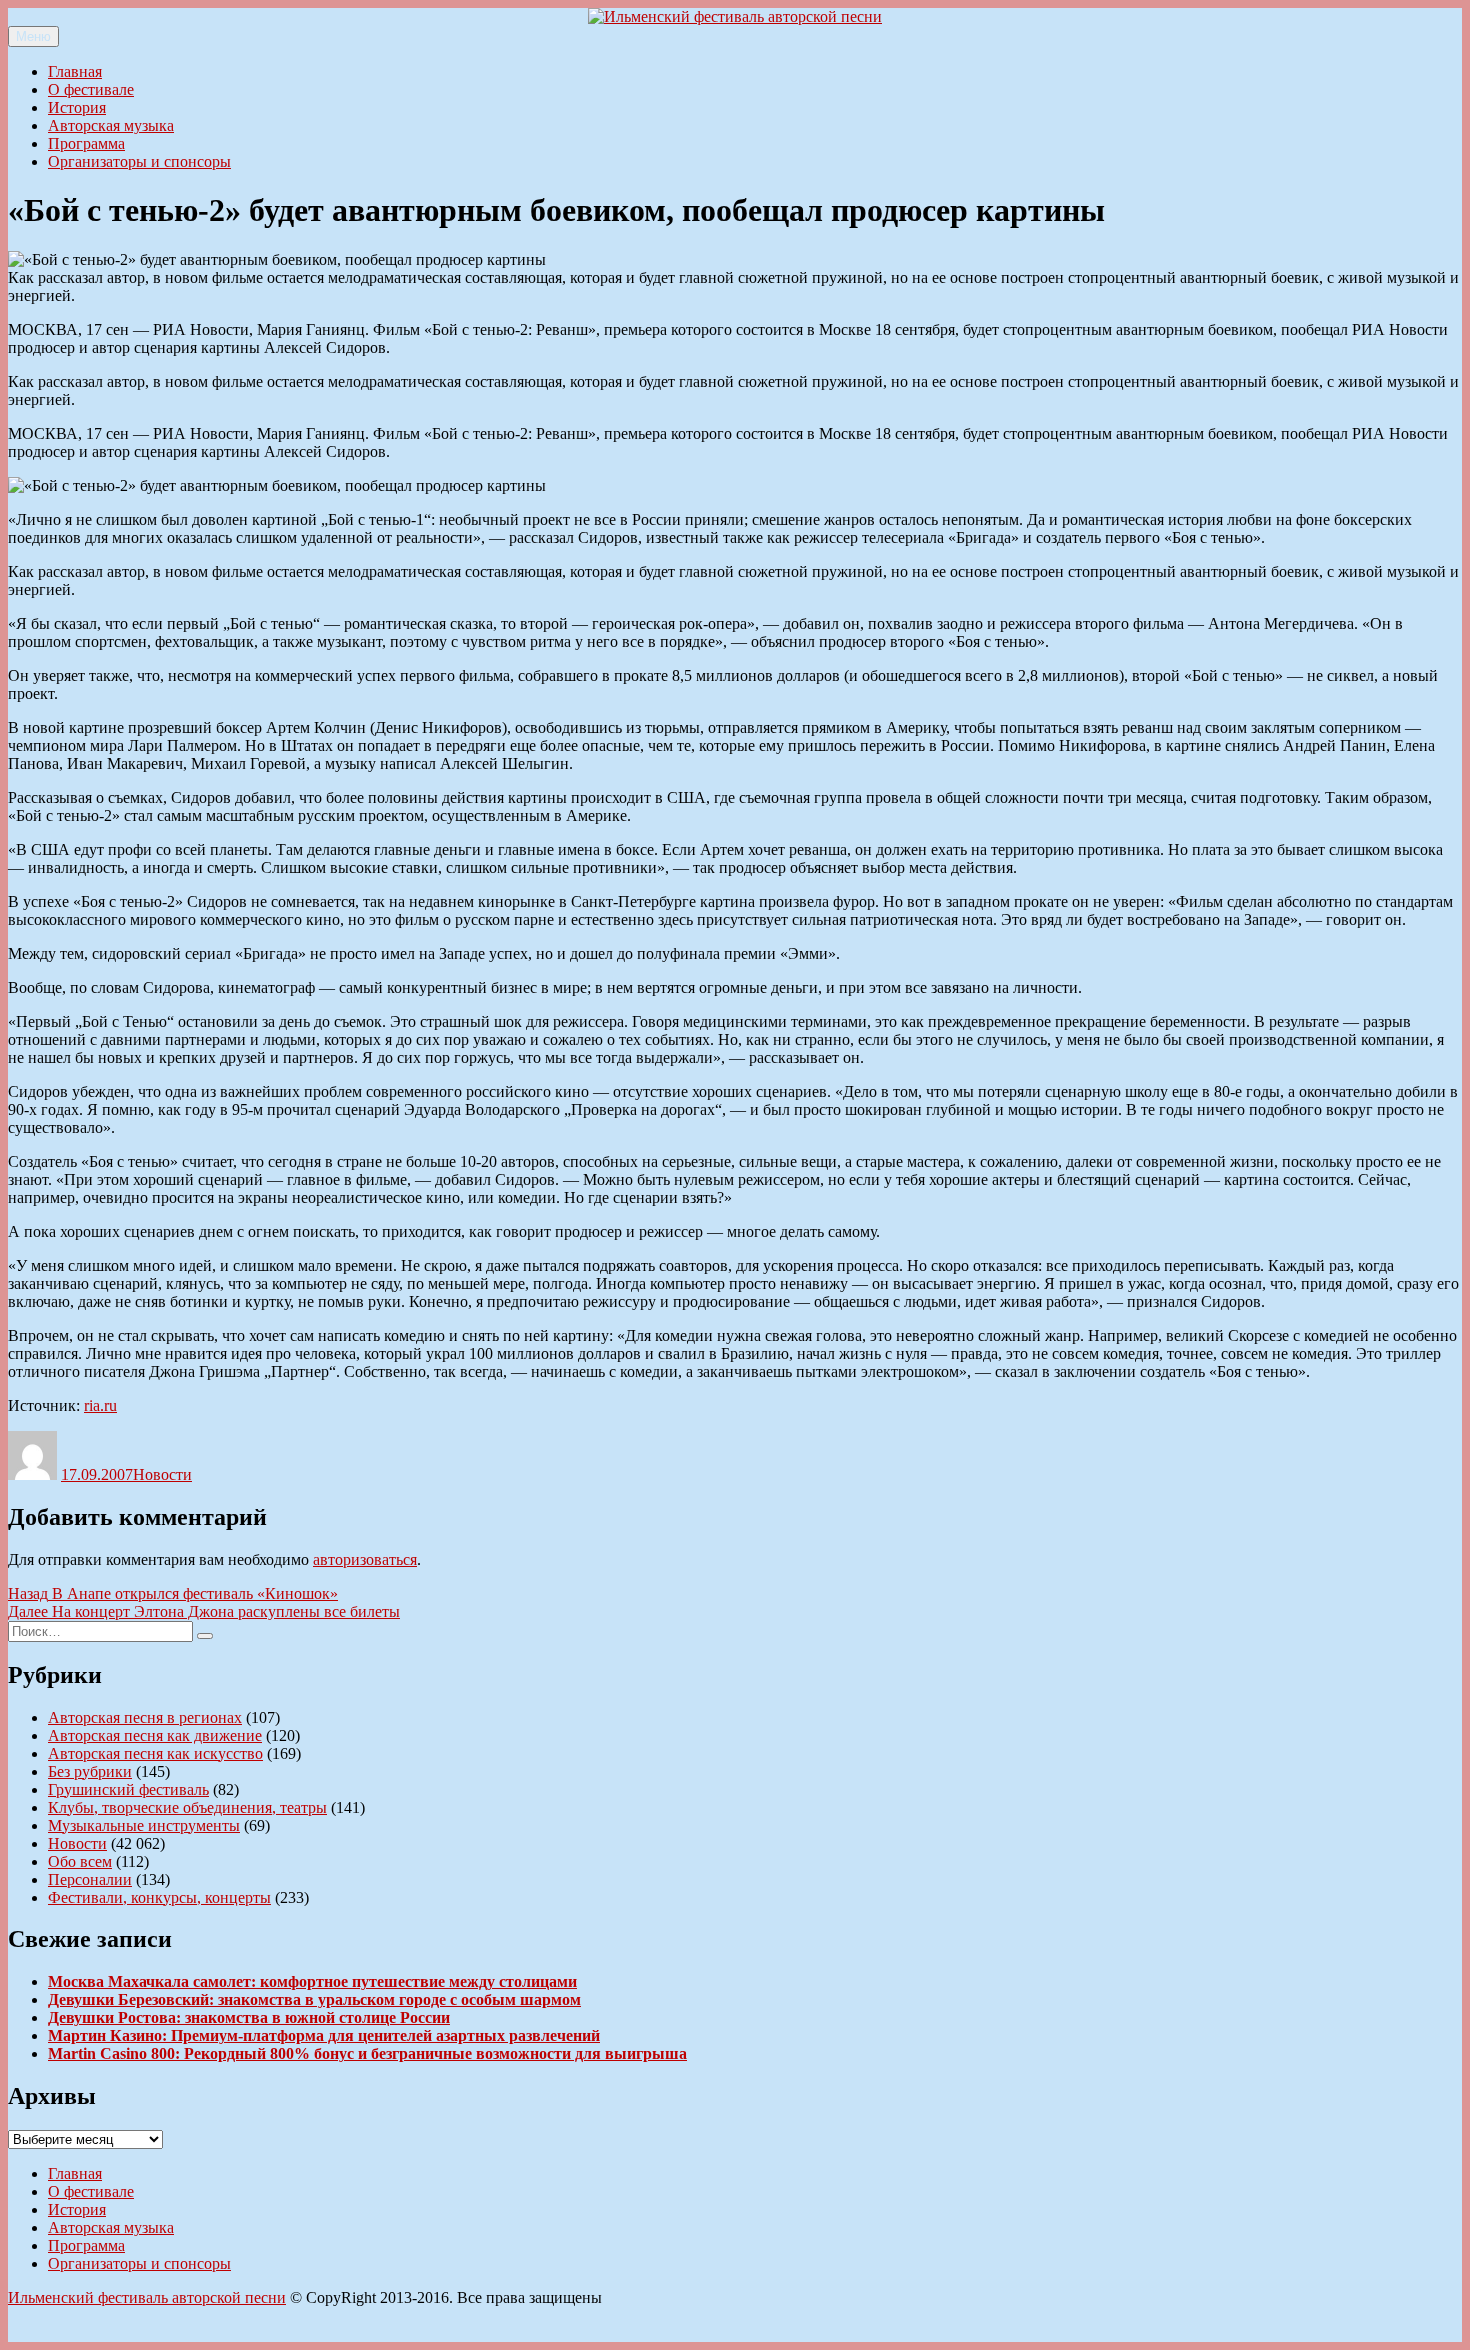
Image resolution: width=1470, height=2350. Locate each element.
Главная (75, 71)
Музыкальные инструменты (144, 1825)
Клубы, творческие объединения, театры (187, 1807)
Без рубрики (90, 1771)
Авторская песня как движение (155, 1735)
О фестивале (91, 89)
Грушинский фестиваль (128, 1789)
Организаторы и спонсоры (139, 161)
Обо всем (80, 1861)
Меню (33, 36)
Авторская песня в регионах (145, 1717)
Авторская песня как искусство (155, 1753)
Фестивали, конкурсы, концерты (159, 1897)
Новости (162, 1474)
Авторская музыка (111, 125)
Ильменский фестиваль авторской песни (147, 2297)
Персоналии (90, 1879)
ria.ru (100, 1405)
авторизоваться (365, 1559)
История (77, 107)
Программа (86, 143)
